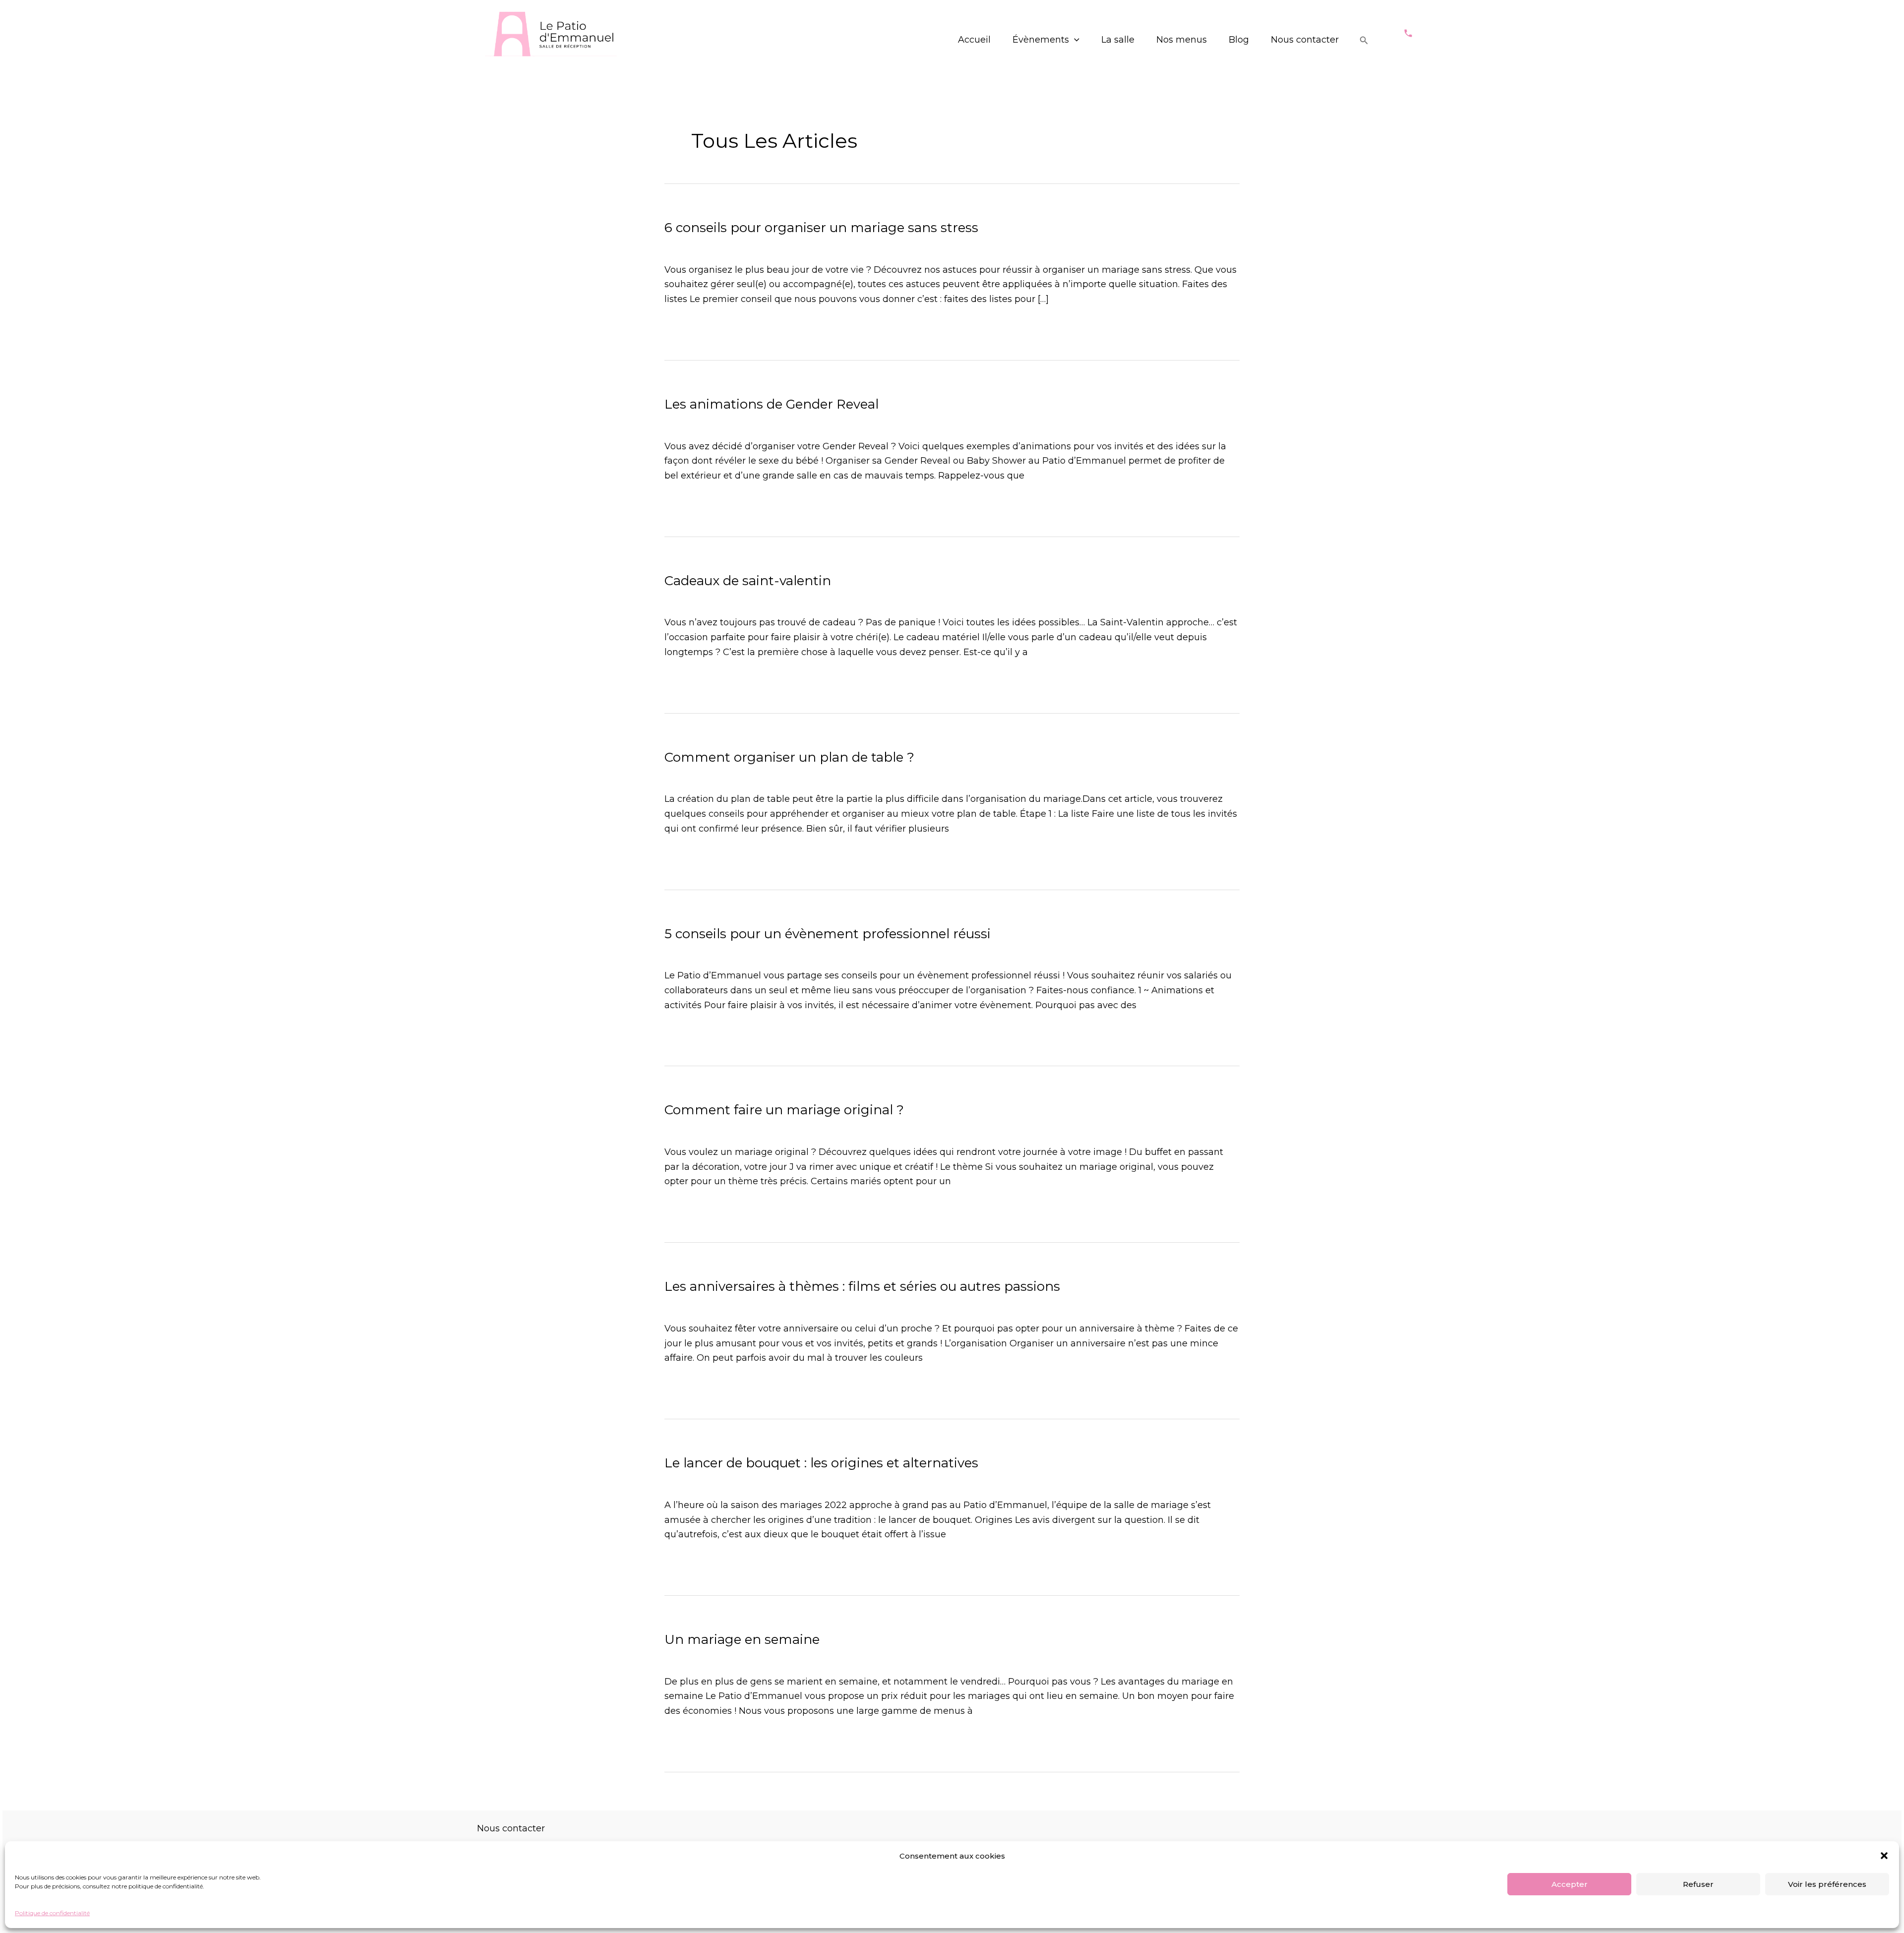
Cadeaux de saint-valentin (748, 581)
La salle (1118, 40)
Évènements (1041, 40)
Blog (1239, 40)
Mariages (685, 245)
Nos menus (1182, 40)
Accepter (1570, 1884)
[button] (1884, 1856)
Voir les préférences (1827, 1884)
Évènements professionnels (726, 951)
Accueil (974, 40)
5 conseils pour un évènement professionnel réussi (828, 934)
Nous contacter (1305, 40)
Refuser (1698, 1884)
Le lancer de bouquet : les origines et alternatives (821, 1463)
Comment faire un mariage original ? (784, 1110)
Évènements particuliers (719, 422)
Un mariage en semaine (742, 1639)
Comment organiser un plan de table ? (789, 757)
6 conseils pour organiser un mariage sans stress (821, 228)
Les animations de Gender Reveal (772, 404)
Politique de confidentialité (52, 1913)
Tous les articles (745, 245)
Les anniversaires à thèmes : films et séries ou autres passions (862, 1286)
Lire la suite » (693, 328)
